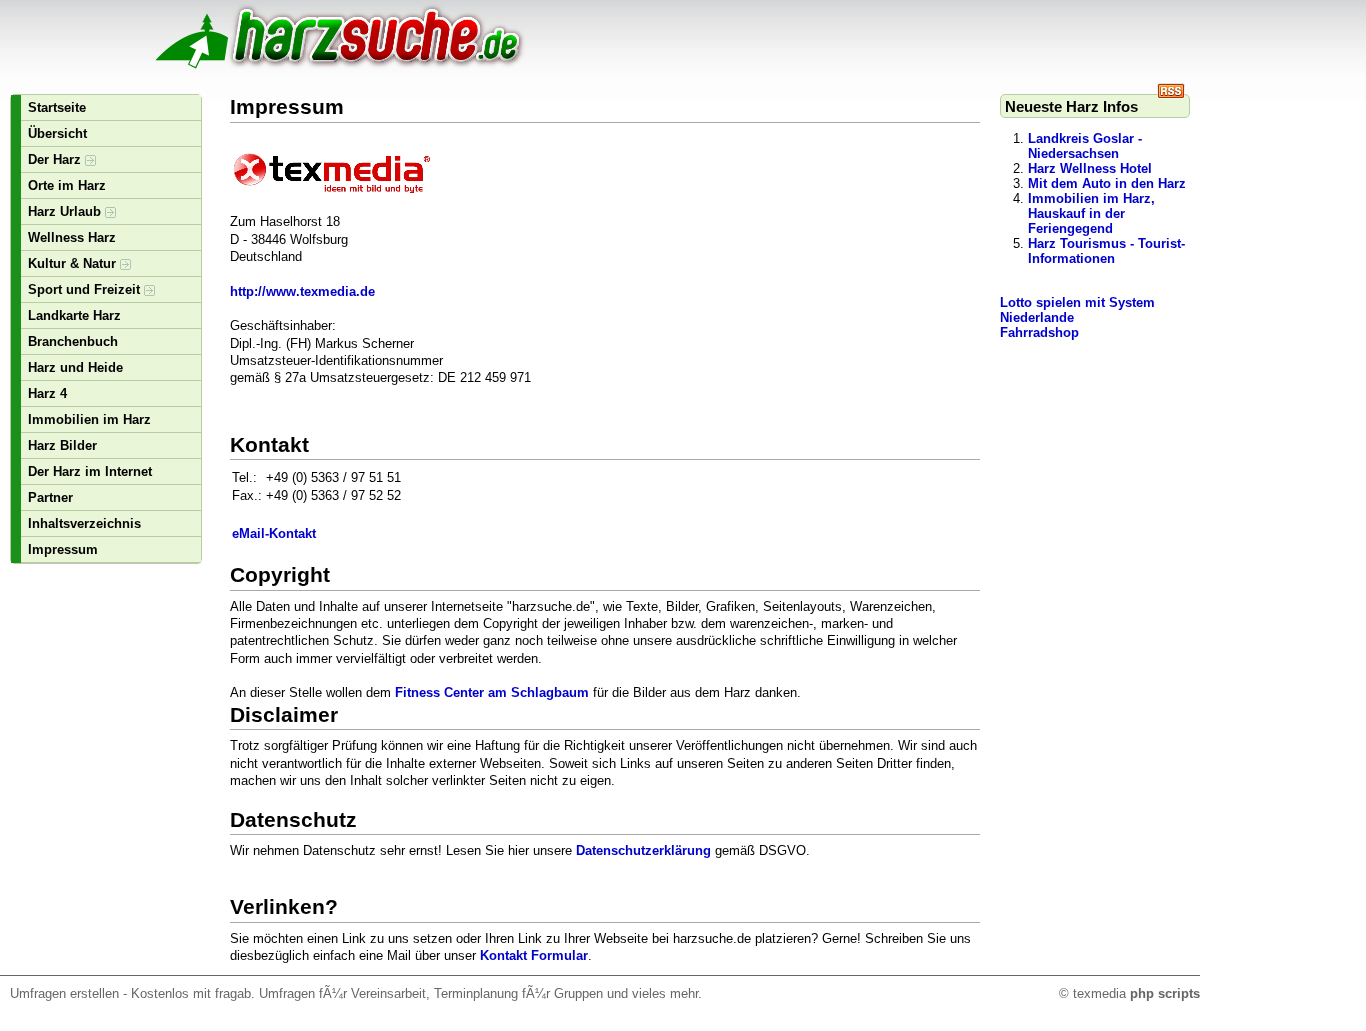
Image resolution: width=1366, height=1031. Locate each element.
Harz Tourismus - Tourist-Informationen (1106, 251)
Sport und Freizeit (86, 289)
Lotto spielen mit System (1077, 302)
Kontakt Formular (534, 955)
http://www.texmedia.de (302, 291)
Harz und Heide (75, 367)
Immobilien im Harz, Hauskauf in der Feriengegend (1091, 213)
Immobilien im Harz (89, 419)
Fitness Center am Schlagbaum (492, 692)
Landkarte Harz (74, 315)
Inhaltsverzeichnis (84, 523)
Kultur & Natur (74, 263)
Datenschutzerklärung (643, 850)
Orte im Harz (67, 185)
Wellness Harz (72, 237)
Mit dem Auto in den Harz (1107, 183)
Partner (50, 497)
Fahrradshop (1039, 332)
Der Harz (56, 159)
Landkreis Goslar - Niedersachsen (1085, 146)
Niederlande (1037, 317)
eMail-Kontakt (274, 533)
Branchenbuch (73, 341)
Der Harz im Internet (90, 471)
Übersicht (57, 133)
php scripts (1165, 993)
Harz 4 (47, 393)
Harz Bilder (62, 445)
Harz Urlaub (66, 211)
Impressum (63, 549)
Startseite (57, 107)
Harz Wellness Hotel (1090, 168)
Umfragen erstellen (64, 993)
